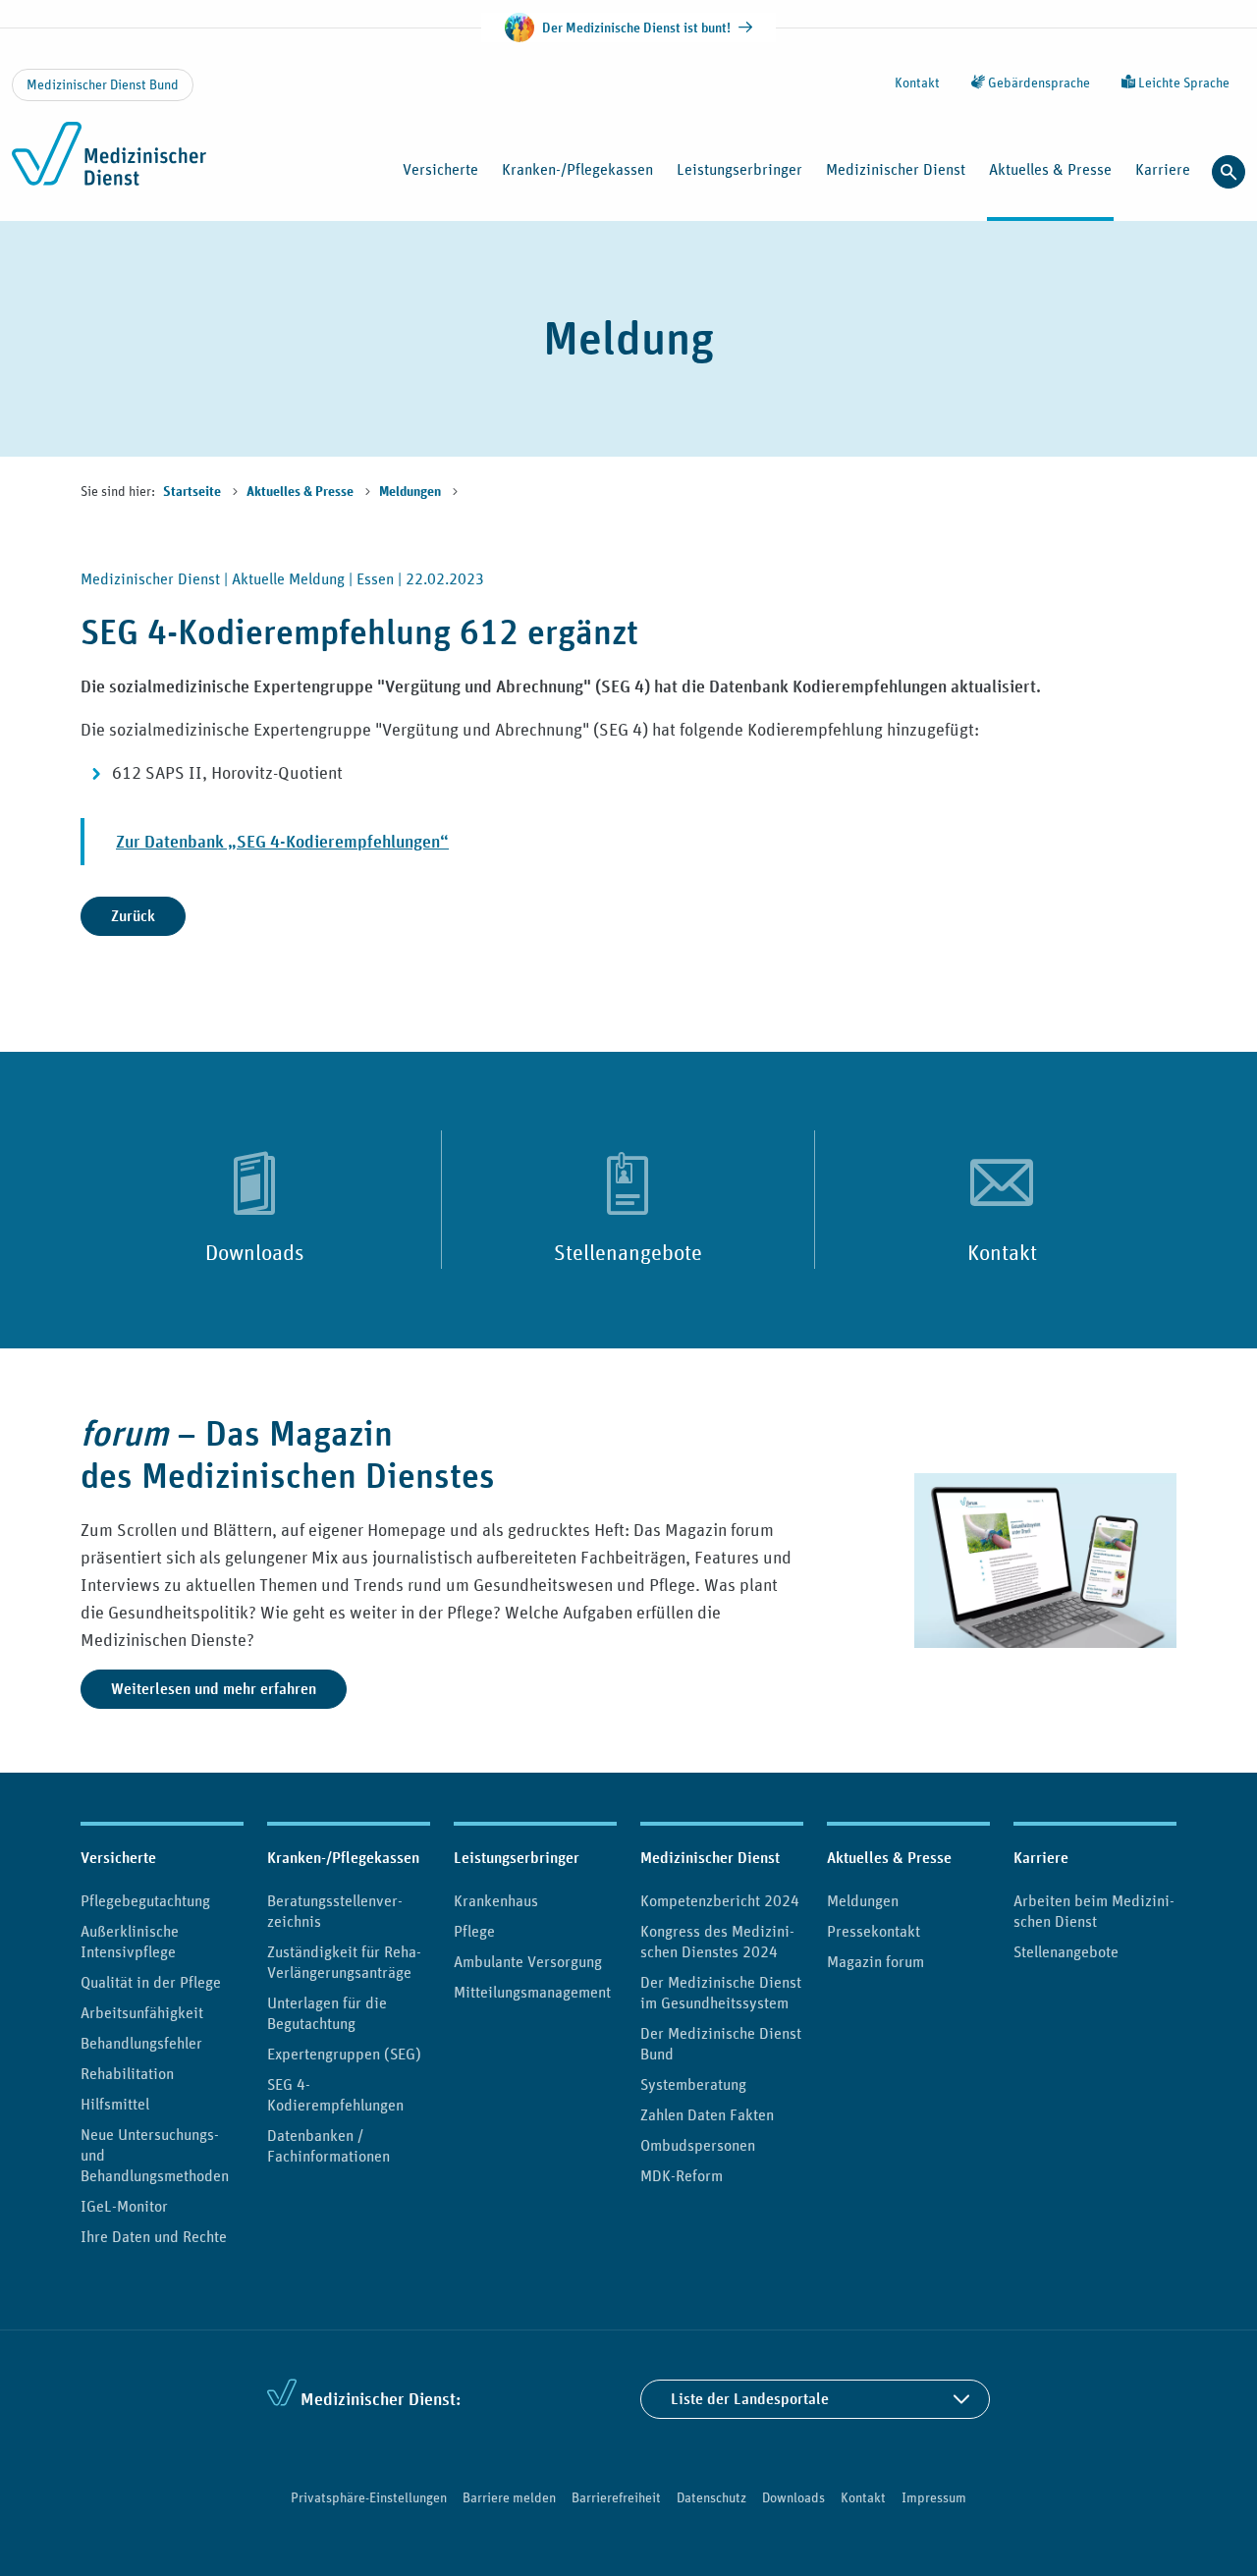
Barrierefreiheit (616, 2497)
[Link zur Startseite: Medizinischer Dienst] (140, 165)
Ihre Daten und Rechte (154, 2236)
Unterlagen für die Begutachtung (327, 2013)
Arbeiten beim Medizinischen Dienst (1094, 1911)
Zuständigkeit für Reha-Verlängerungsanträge (344, 1962)
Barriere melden (509, 2497)
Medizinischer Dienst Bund (103, 84)
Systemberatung (693, 2084)
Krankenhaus (496, 1900)
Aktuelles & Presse (301, 492)
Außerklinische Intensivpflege (130, 1941)
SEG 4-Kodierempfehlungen (335, 2094)
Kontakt (917, 82)
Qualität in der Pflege (151, 1982)
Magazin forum (875, 1961)
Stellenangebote (628, 1252)
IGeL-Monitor (124, 2206)
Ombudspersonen (698, 2145)
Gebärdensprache (1038, 82)
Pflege (474, 1931)
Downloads (255, 1252)
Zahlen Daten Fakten (707, 2114)
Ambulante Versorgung (528, 1961)
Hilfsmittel (115, 2104)
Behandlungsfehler (141, 2043)
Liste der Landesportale (750, 2399)
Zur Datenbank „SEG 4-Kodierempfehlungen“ (282, 841)
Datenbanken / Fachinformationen (328, 2145)
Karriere (1041, 1858)
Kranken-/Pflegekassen (343, 1858)
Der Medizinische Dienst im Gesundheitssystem (721, 1992)
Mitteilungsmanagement (532, 1992)
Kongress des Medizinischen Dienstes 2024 (717, 1941)
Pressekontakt (874, 1931)
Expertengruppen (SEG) (344, 2054)
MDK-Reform (682, 2175)
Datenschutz (711, 2497)
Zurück (133, 916)
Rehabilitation (127, 2073)
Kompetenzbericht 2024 (720, 1900)
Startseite (193, 492)
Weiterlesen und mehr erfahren (214, 1689)
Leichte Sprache (1182, 82)
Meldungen (411, 492)
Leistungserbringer (517, 1858)
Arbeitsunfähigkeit (142, 2012)
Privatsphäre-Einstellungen (369, 2497)
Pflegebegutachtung (145, 1900)
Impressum (934, 2497)
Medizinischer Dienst (710, 1858)
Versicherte (118, 1858)
